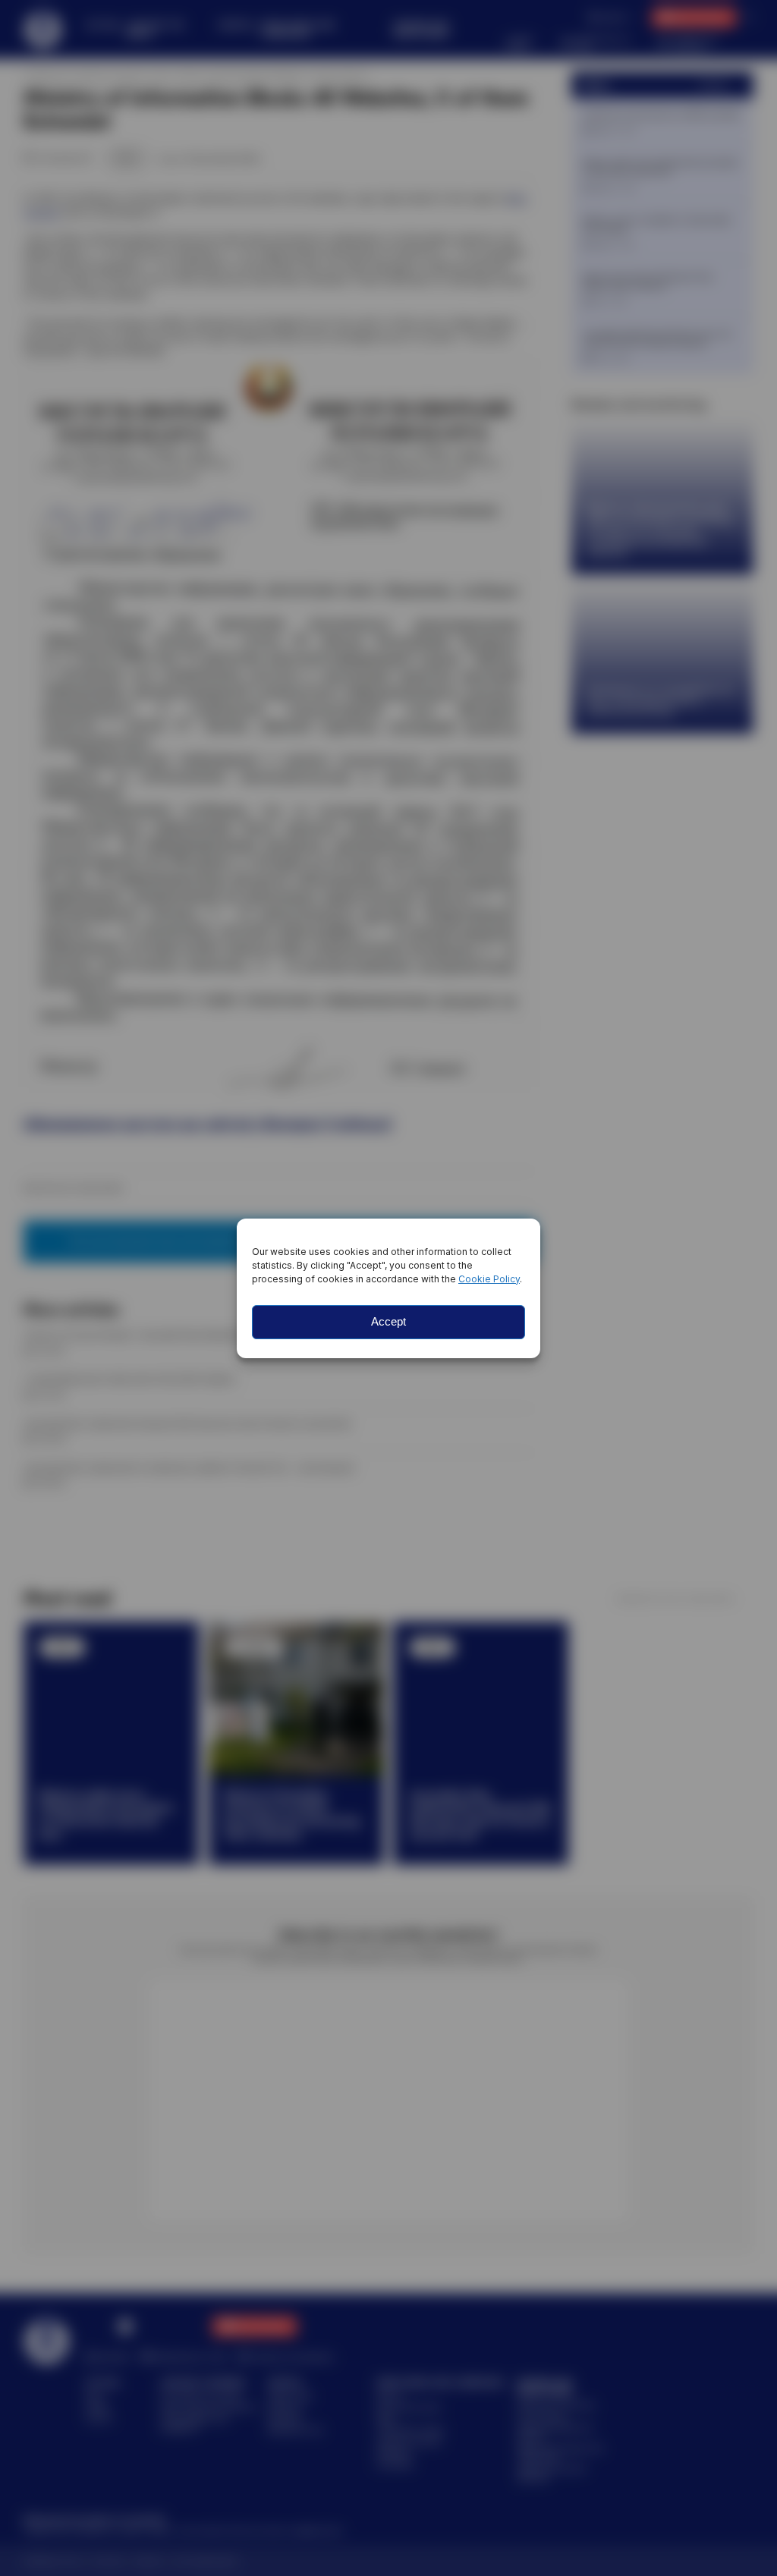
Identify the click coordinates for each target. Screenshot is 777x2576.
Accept (388, 1321)
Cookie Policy (489, 1279)
